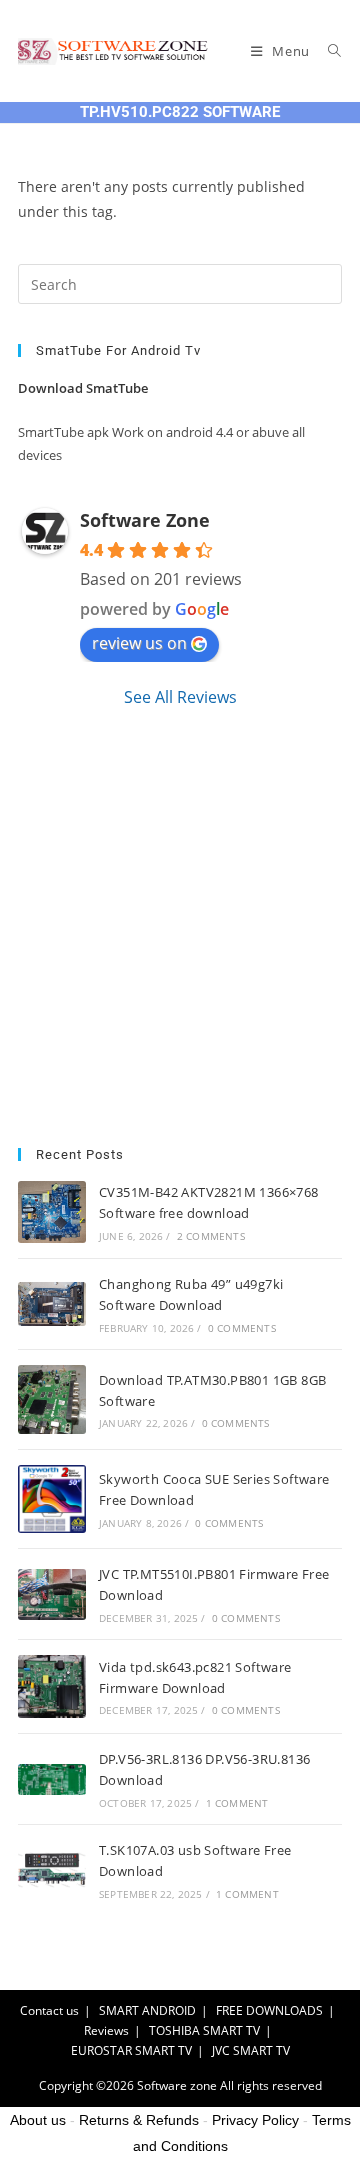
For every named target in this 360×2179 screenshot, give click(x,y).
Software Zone (145, 520)
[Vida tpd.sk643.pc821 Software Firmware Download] (52, 1687)
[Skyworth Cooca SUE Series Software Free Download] (52, 1499)
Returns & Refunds (139, 2120)
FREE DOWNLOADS (269, 2010)
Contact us (49, 2010)
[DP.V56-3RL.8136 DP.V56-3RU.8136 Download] (52, 1779)
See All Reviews (180, 697)
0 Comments (242, 1328)
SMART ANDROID (147, 2010)
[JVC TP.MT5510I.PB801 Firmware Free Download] (52, 1594)
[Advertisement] (180, 928)
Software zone (177, 2085)
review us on (139, 643)
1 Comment (237, 1803)
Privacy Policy (255, 2120)
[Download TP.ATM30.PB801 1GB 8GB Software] (52, 1399)
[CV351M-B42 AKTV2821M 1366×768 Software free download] (52, 1212)
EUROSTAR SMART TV (131, 2050)
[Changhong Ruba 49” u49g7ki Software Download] (52, 1304)
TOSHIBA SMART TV (204, 2030)
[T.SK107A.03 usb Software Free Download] (52, 1870)
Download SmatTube (83, 388)
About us (38, 2120)
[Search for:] (327, 51)
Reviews (106, 2030)
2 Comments (211, 1236)
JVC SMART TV (251, 2050)
